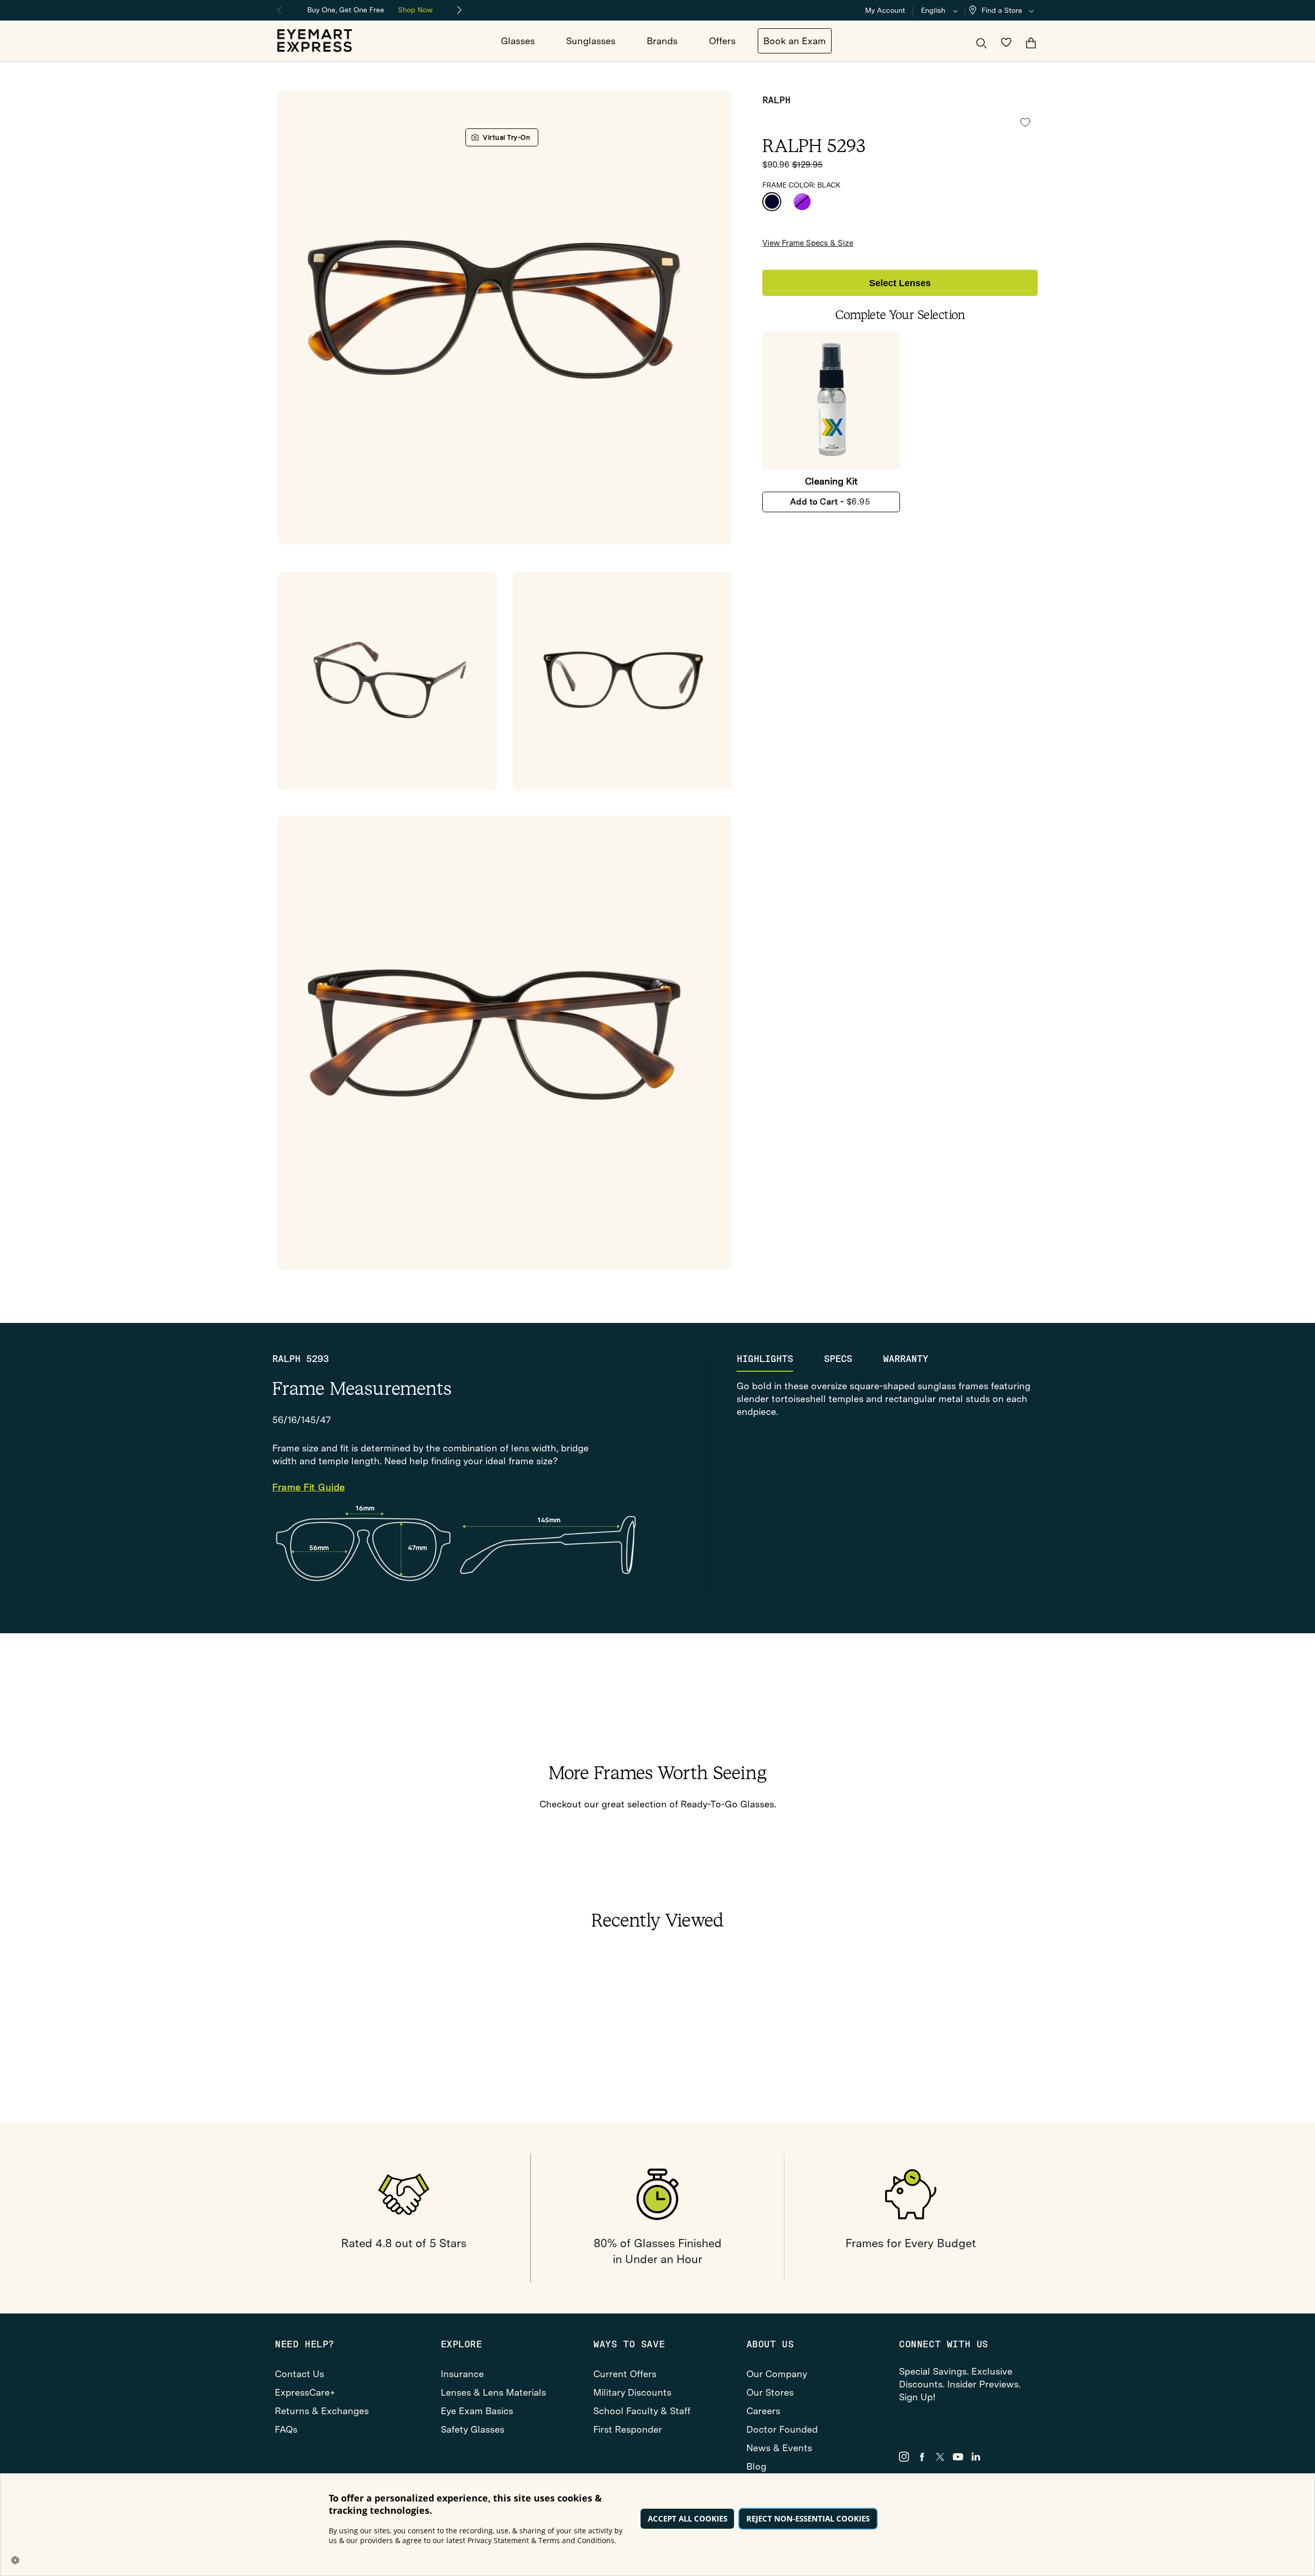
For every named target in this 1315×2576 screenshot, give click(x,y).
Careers (763, 2411)
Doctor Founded (782, 2429)
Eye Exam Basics (477, 2411)
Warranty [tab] (906, 1359)
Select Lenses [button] (900, 283)
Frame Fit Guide (309, 1488)
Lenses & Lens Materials (493, 2392)
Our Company (777, 2374)
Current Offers (625, 2374)
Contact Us (299, 2374)
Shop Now (415, 10)
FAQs (286, 2429)
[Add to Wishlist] (1025, 123)
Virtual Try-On (506, 137)
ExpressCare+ (305, 2392)
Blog (756, 2466)
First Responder (628, 2429)
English (933, 10)
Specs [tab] (838, 1359)
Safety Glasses (473, 2429)
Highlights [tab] (765, 1359)
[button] (1004, 11)
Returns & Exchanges (322, 2411)
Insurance (462, 2374)
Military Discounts (632, 2392)
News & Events (779, 2448)
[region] (370, 9)
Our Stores (770, 2392)
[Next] (460, 10)
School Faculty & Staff (642, 2411)
